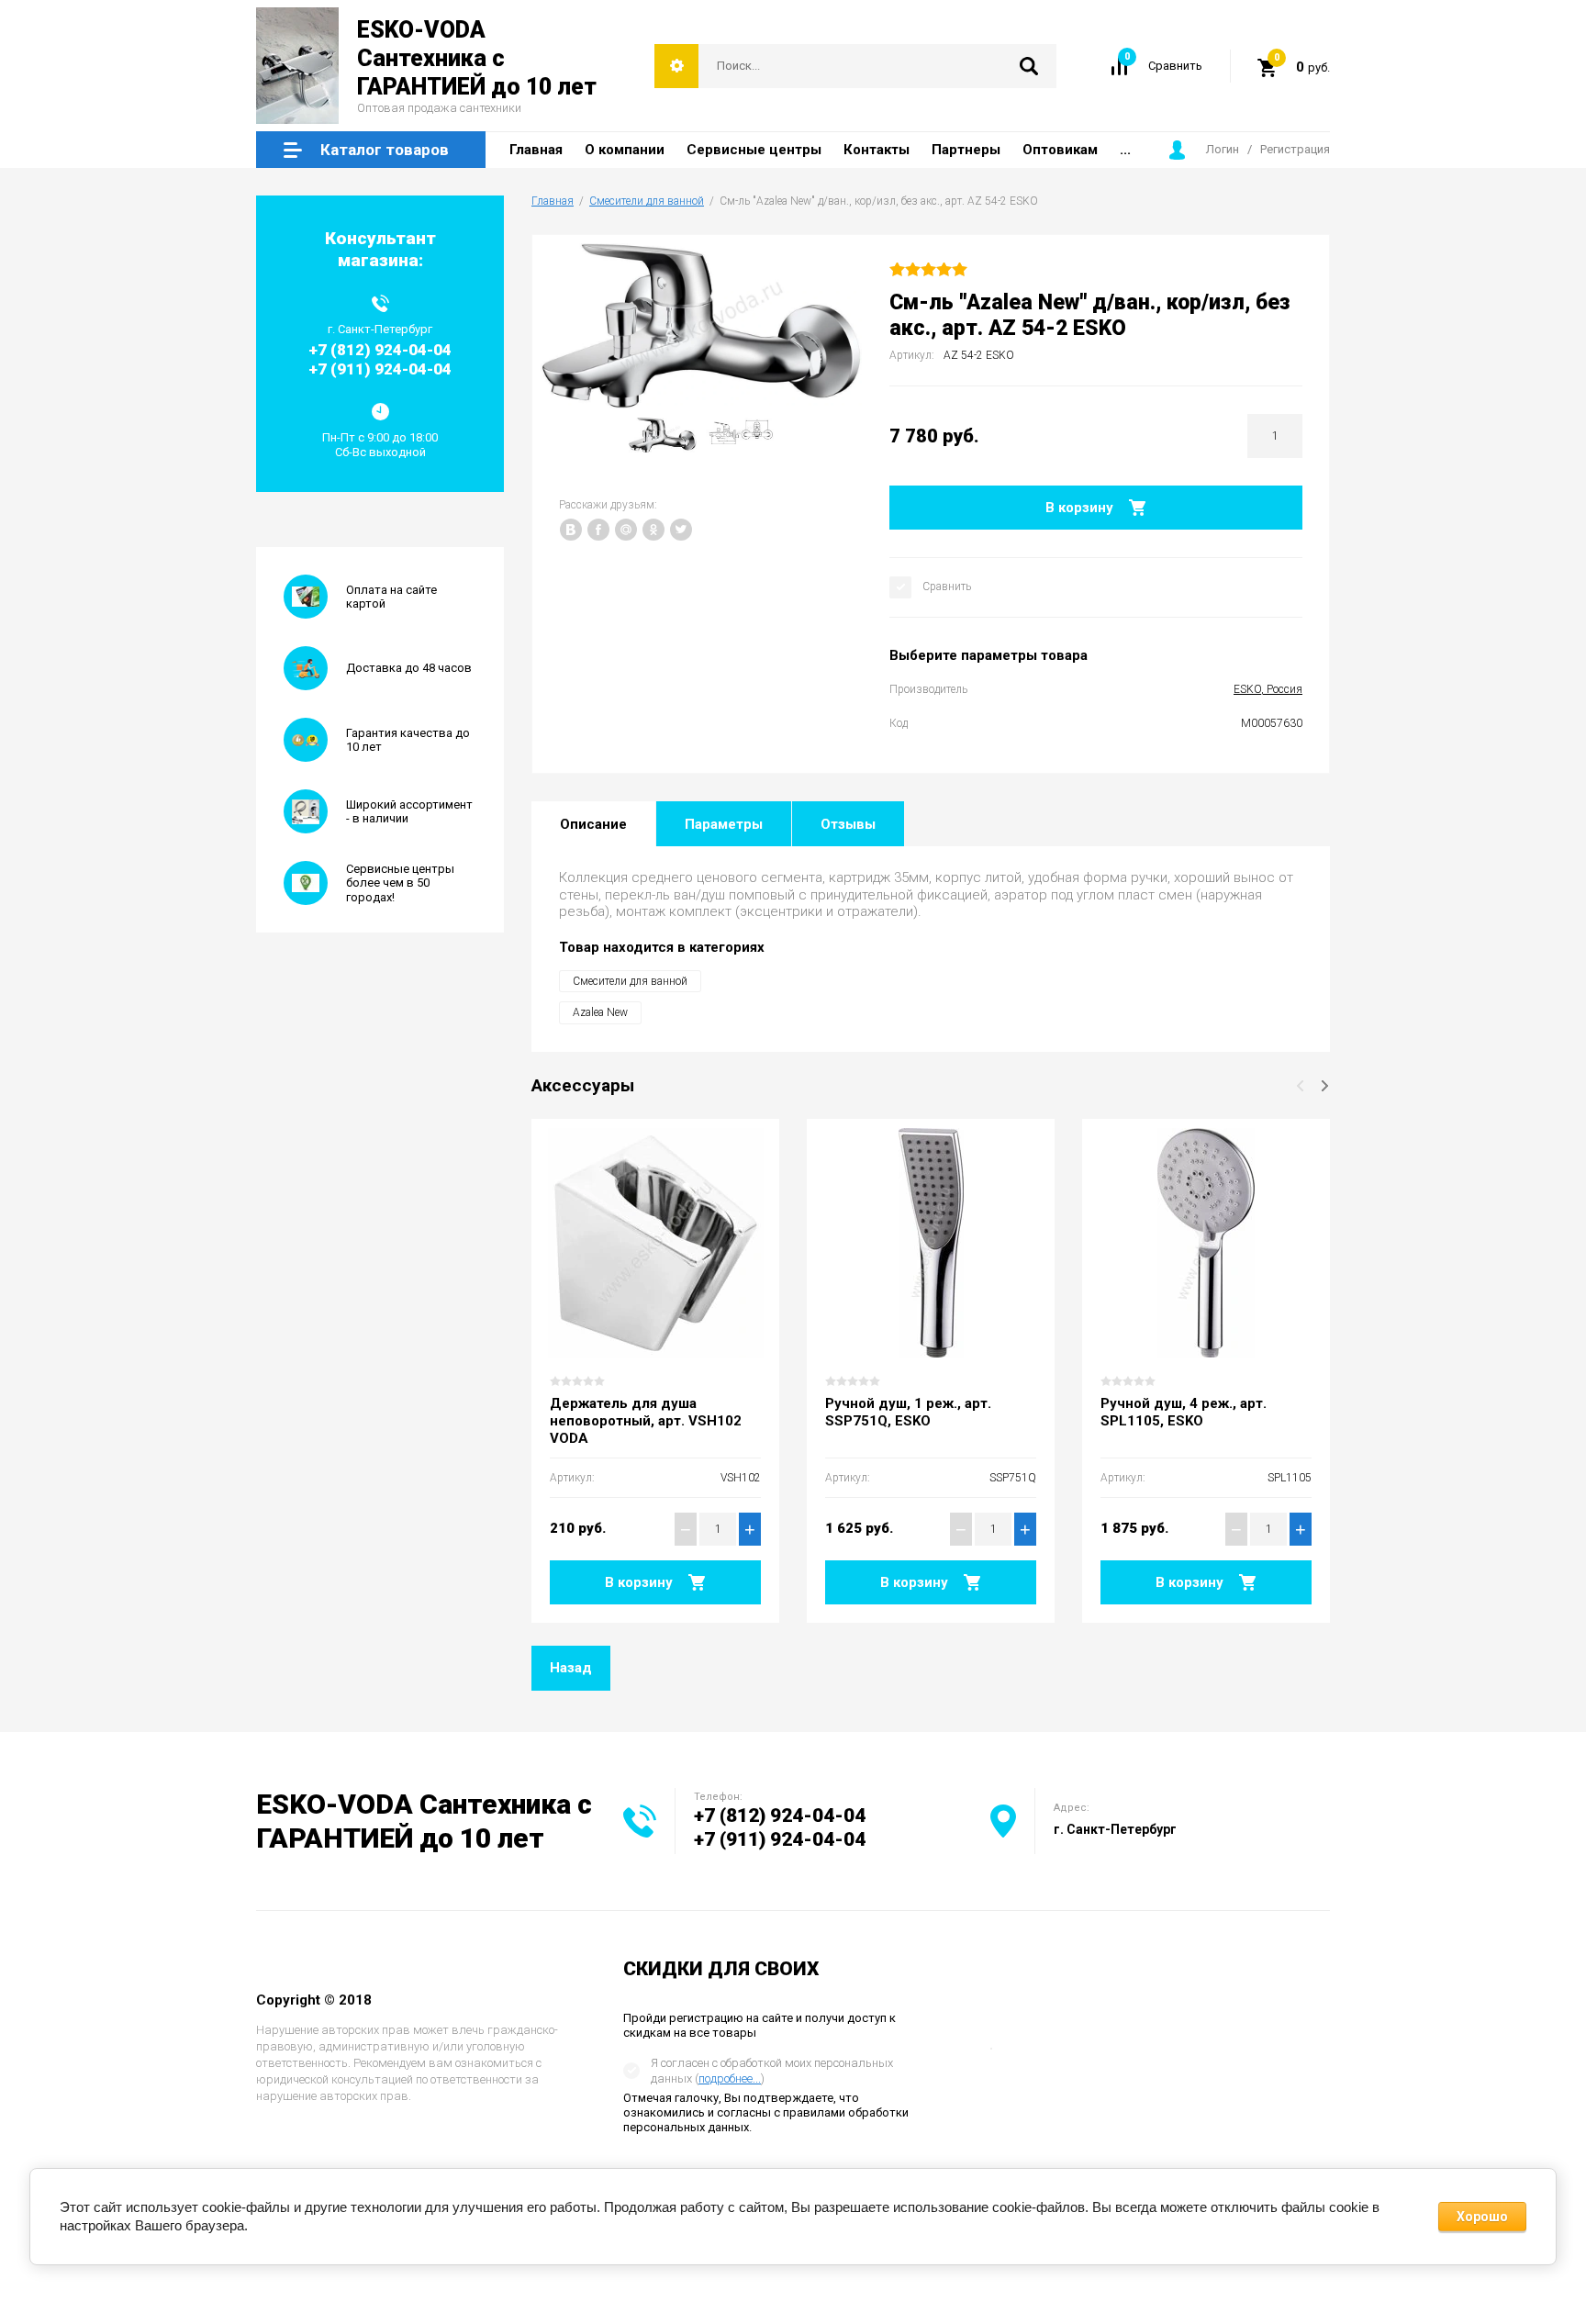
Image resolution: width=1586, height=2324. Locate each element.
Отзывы (848, 824)
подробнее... (730, 2078)
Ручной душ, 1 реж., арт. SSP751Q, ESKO (908, 1412)
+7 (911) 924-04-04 (780, 1839)
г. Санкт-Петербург (1115, 1829)
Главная (553, 201)
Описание (593, 824)
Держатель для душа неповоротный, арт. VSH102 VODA (646, 1421)
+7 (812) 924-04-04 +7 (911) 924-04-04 (380, 359)
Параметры (724, 824)
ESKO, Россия (1268, 689)
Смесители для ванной (647, 201)
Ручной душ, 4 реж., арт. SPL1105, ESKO (1184, 1412)
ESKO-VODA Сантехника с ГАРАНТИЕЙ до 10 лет (477, 59)
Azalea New (600, 1012)
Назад (571, 1668)
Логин (1223, 149)
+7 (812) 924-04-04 (780, 1816)
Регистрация (1295, 149)
